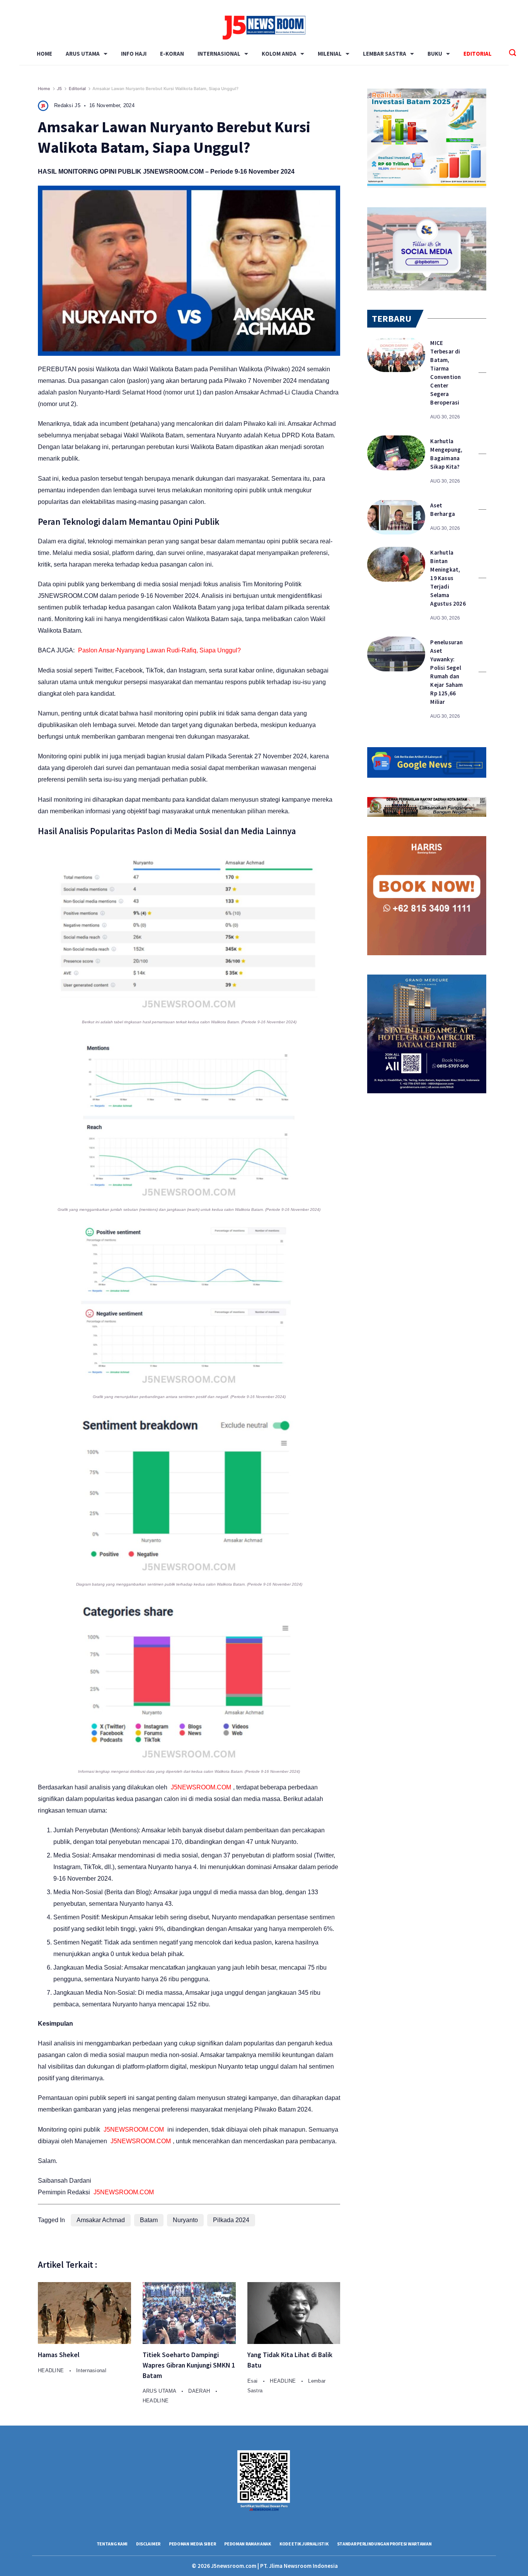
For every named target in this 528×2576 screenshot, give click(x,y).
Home (44, 54)
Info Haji (134, 54)
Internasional (219, 54)
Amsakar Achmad (101, 2220)
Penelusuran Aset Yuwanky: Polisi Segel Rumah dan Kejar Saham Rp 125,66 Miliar (446, 672)
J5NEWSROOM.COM (173, 172)
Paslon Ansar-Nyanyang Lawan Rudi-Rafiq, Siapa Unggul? (159, 650)
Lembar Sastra (385, 54)
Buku (435, 54)
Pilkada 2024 (231, 2220)
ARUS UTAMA (83, 54)
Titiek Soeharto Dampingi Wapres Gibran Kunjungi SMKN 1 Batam (189, 2365)
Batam (149, 2220)
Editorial (478, 54)
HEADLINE (52, 2370)
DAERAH (200, 2391)
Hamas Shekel (59, 2355)
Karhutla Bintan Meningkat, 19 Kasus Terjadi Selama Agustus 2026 (448, 578)
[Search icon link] (513, 54)
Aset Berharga (443, 510)
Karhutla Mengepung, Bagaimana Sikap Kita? (446, 454)
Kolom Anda (279, 54)
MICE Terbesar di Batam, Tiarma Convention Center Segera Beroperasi (445, 373)
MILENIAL (330, 54)
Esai (254, 2381)
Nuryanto (185, 2220)
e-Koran (172, 54)
